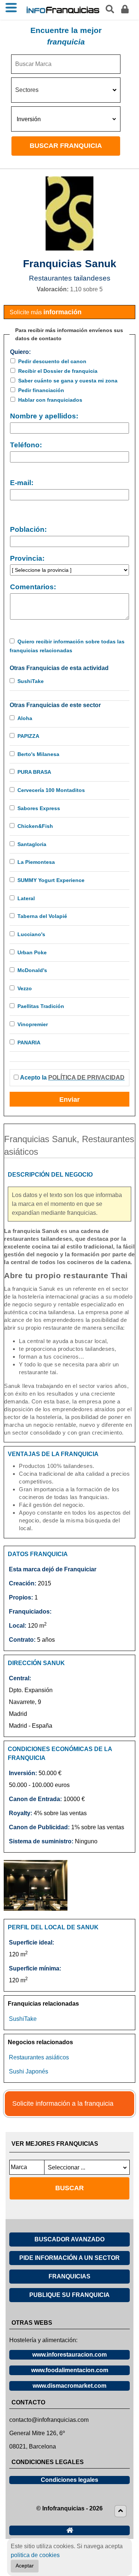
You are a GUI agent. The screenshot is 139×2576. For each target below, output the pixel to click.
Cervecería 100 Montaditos (51, 790)
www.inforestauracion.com (69, 2355)
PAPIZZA (28, 736)
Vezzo (25, 988)
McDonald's (32, 970)
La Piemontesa (36, 862)
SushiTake (31, 681)
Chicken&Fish (35, 826)
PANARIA (29, 1042)
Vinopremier (33, 1024)
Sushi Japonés (29, 2071)
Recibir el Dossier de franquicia (58, 371)
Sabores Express (39, 808)
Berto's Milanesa (38, 754)
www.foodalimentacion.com (70, 2370)
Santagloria (32, 844)
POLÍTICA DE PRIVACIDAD (86, 1078)
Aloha (25, 718)
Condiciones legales (69, 2480)
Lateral (26, 898)
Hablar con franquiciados (50, 400)
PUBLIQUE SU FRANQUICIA (69, 2295)
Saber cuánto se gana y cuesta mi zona (68, 381)
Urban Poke (32, 952)
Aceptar (25, 2566)
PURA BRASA (34, 772)
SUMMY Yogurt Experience (51, 880)
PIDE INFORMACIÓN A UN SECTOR (69, 2258)
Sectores (27, 90)
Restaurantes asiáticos (39, 2057)
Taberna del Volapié (42, 916)
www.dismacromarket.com (69, 2386)
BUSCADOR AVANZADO (69, 2239)
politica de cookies (35, 2555)
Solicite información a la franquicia (63, 2103)
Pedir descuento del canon (52, 361)
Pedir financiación (41, 390)
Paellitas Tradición (41, 1006)
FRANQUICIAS (69, 2276)
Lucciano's (31, 934)
